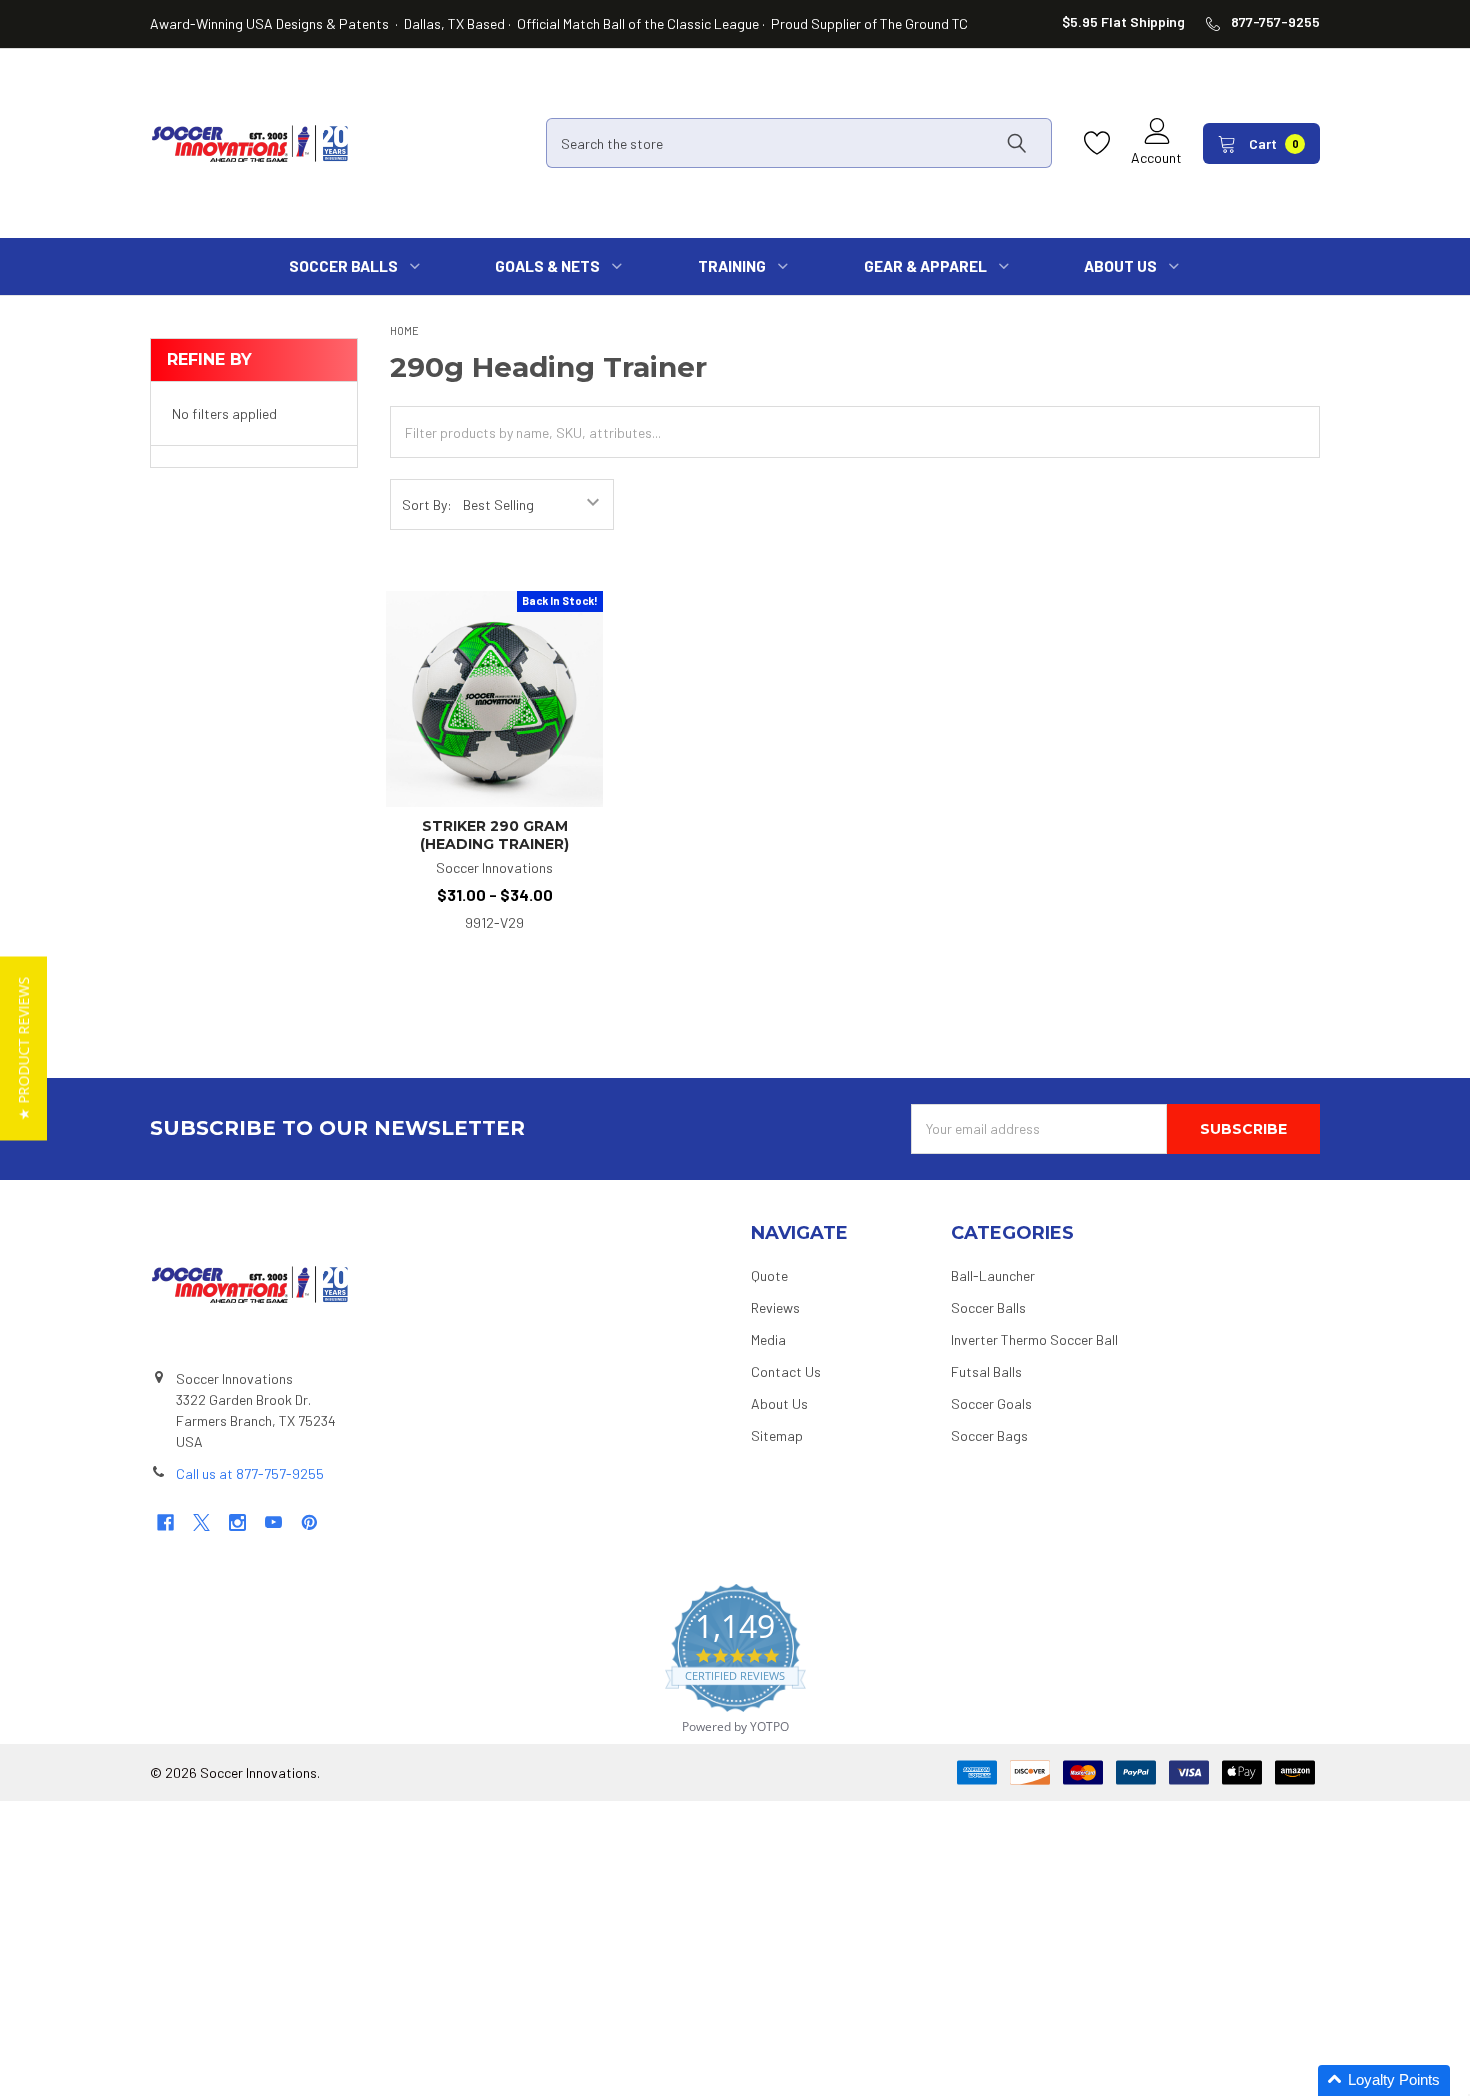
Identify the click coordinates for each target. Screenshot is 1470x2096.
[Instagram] (237, 1522)
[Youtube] (273, 1522)
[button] (1384, 2080)
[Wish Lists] (1102, 143)
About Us (779, 1403)
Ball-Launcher (993, 1275)
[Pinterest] (309, 1522)
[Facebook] (165, 1522)
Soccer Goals (991, 1403)
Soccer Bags (989, 1435)
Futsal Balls (986, 1371)
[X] (201, 1522)
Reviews (775, 1307)
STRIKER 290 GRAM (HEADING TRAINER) (494, 835)
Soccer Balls (988, 1307)
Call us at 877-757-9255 (250, 1473)
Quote (769, 1275)
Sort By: (427, 504)
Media (768, 1339)
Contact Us (786, 1371)
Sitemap (777, 1435)
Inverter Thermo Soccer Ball (1034, 1339)
